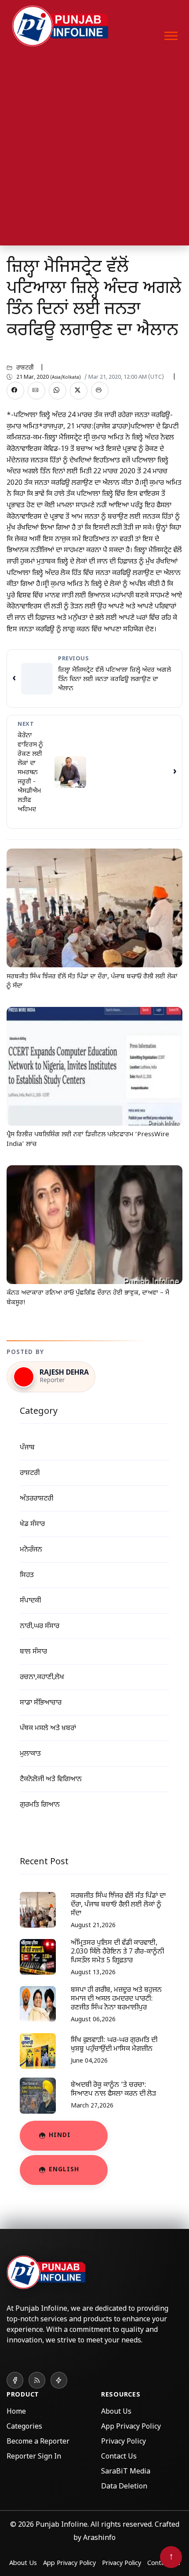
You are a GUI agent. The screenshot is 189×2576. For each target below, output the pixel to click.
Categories (24, 2427)
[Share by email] (36, 391)
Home (16, 2412)
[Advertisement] (94, 151)
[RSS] (37, 2380)
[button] (170, 34)
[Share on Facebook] (15, 391)
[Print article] (100, 391)
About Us (116, 2412)
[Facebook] (15, 2380)
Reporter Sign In (34, 2457)
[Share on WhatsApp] (58, 391)
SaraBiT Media (126, 2472)
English (64, 2170)
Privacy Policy (124, 2442)
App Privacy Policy (131, 2427)
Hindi (60, 2135)
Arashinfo (99, 2538)
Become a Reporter (38, 2442)
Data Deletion (124, 2487)
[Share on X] (79, 391)
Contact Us (119, 2457)
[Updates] (59, 2380)
